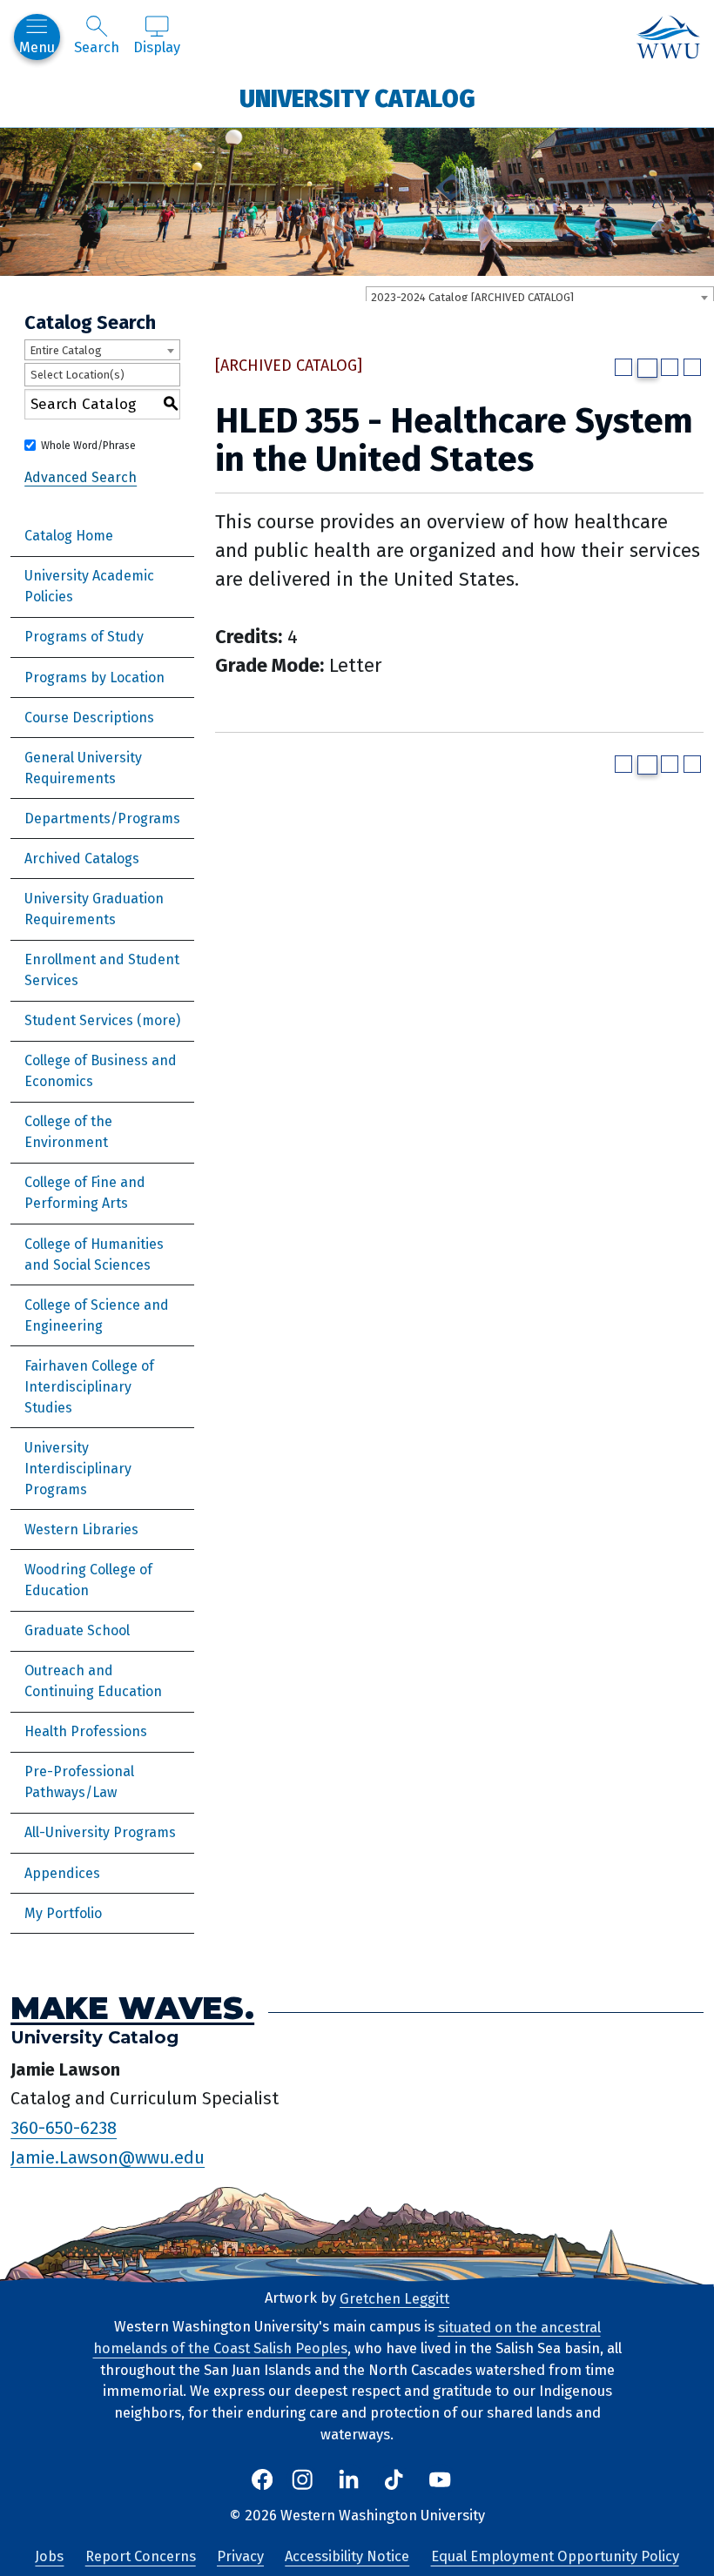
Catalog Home (69, 536)
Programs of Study (84, 637)
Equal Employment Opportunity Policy (555, 2556)
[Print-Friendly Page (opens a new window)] (670, 367)
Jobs (49, 2556)
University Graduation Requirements (94, 909)
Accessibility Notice (347, 2556)
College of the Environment (68, 1132)
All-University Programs (100, 1832)
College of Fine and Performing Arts (85, 1193)
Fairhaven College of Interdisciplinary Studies (89, 1387)
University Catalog (357, 98)
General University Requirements (83, 768)
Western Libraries (81, 1529)
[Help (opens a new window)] (692, 367)
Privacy (240, 2556)
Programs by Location (94, 678)
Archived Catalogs (82, 859)
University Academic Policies (89, 586)
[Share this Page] (647, 368)
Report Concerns (141, 2556)
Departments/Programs (102, 818)
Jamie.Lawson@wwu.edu (108, 2157)
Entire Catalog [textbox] (66, 350)
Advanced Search (81, 476)
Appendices (62, 1873)
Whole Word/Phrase (88, 446)
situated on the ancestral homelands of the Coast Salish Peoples (347, 2338)
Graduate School (77, 1630)
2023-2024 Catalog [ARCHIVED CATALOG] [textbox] (472, 297)
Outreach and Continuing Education (93, 1681)
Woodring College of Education (88, 1580)
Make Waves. (132, 2007)
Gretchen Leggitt (394, 2298)
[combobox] (540, 297)
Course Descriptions (89, 718)
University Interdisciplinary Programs (78, 1469)
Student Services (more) (102, 1020)
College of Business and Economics (101, 1071)
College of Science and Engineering (97, 1315)
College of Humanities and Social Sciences (94, 1254)
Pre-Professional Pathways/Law (79, 1782)
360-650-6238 (64, 2128)
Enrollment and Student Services (102, 970)
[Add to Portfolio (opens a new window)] (623, 367)
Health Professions (86, 1731)
